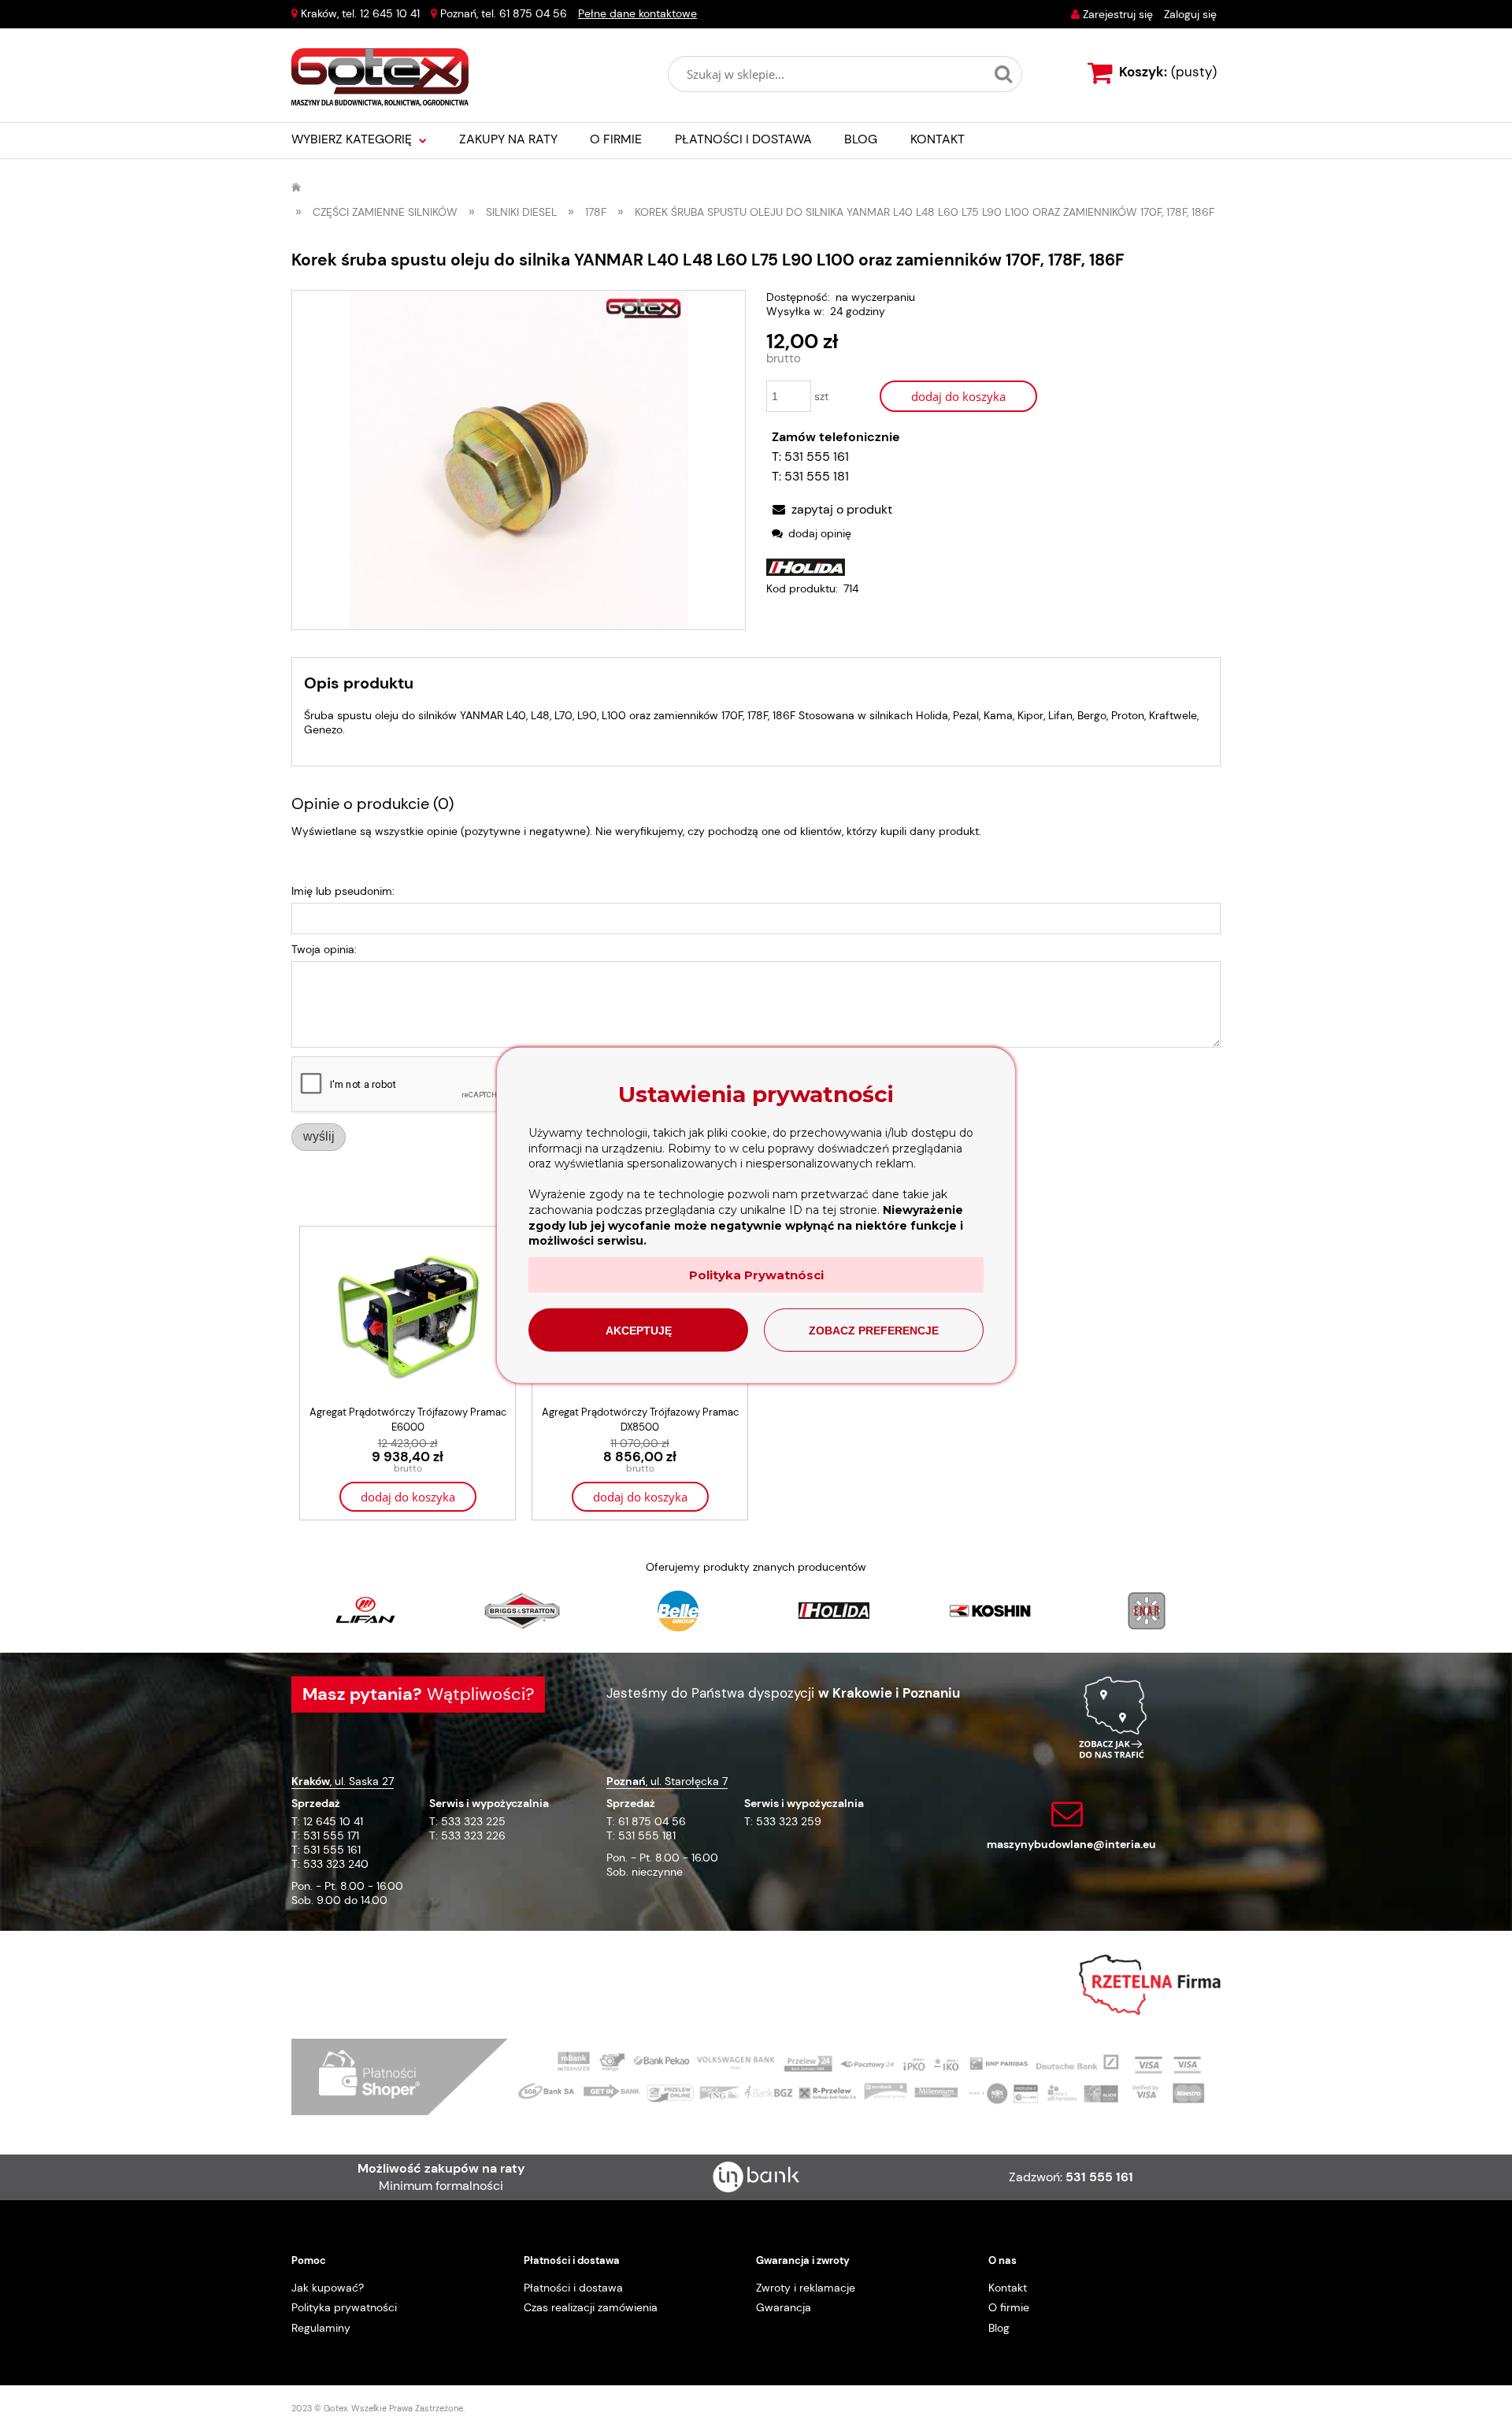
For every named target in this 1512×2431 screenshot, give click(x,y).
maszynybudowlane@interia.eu (1071, 1844)
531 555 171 (331, 1835)
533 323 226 (473, 1835)
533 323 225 (473, 1821)
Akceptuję (639, 1331)
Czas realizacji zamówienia (591, 2307)
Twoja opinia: (324, 949)
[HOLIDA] (806, 566)
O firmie (1009, 2307)
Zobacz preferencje (874, 1331)
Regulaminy (321, 2328)
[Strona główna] (380, 77)
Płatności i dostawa (573, 2288)
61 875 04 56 (533, 13)
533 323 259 (789, 1821)
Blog (999, 2328)
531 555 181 (817, 476)
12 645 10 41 (390, 13)
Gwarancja (784, 2307)
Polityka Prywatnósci (756, 1275)
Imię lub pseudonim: (343, 891)
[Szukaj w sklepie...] (1003, 74)
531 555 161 (817, 457)
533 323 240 (336, 1864)
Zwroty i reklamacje (806, 2288)
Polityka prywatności (344, 2307)
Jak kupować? (328, 2288)
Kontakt (1008, 2288)
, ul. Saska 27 (343, 1781)
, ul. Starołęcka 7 (667, 1781)
